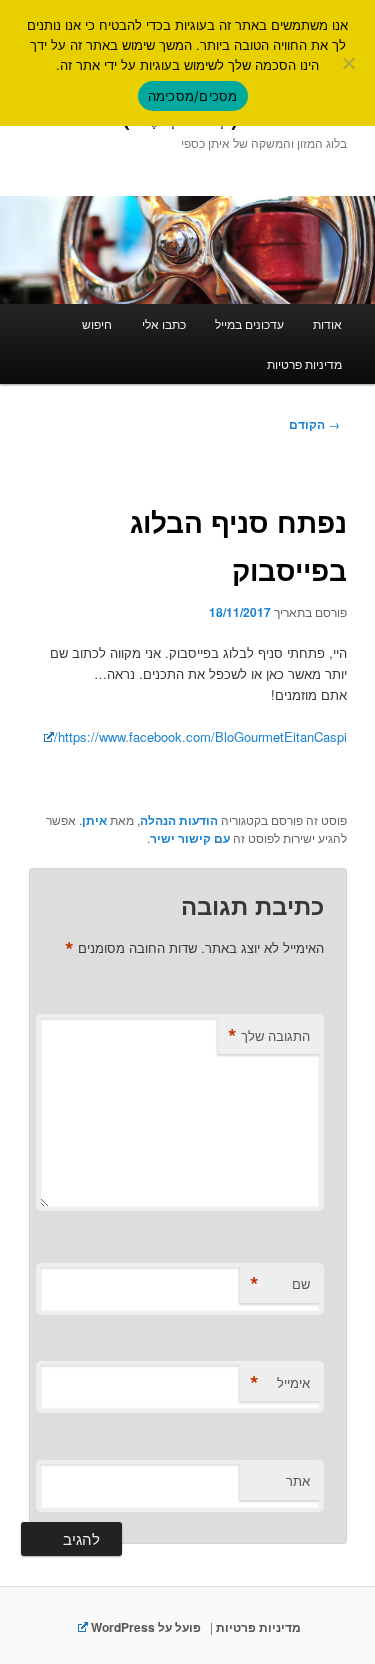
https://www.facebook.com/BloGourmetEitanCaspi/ (200, 736)
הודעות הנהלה (179, 820)
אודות (327, 323)
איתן (94, 820)
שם (280, 1284)
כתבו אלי (164, 323)
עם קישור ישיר (190, 838)
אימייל (280, 1383)
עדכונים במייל (249, 323)
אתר (298, 1480)
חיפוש (97, 323)
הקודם (314, 424)
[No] (350, 63)
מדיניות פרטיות (304, 363)
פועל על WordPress (144, 1627)
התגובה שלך (269, 1036)
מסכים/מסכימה (193, 96)
